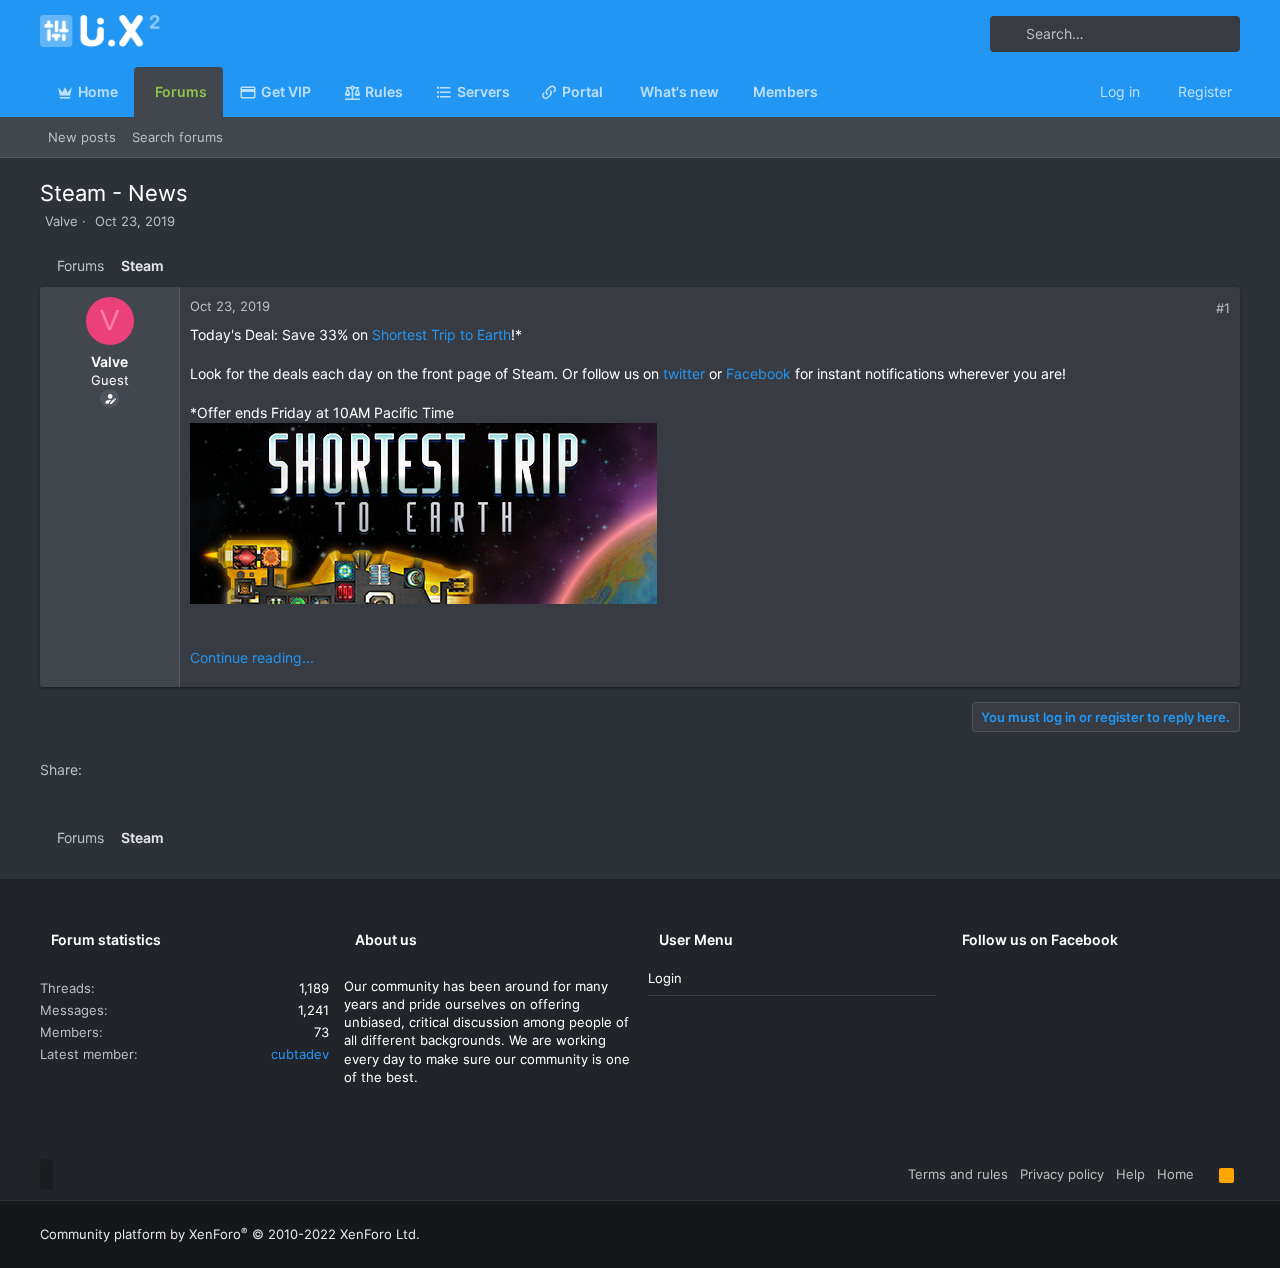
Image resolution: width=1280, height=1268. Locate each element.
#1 (1223, 308)
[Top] (1206, 1174)
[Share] (1201, 308)
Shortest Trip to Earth (441, 334)
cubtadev (300, 1054)
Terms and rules (958, 1174)
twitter (684, 373)
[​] (710, 516)
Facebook (758, 373)
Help (1130, 1174)
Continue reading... (252, 657)
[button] (518, 92)
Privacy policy (1062, 1174)
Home (1175, 1174)
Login (665, 978)
